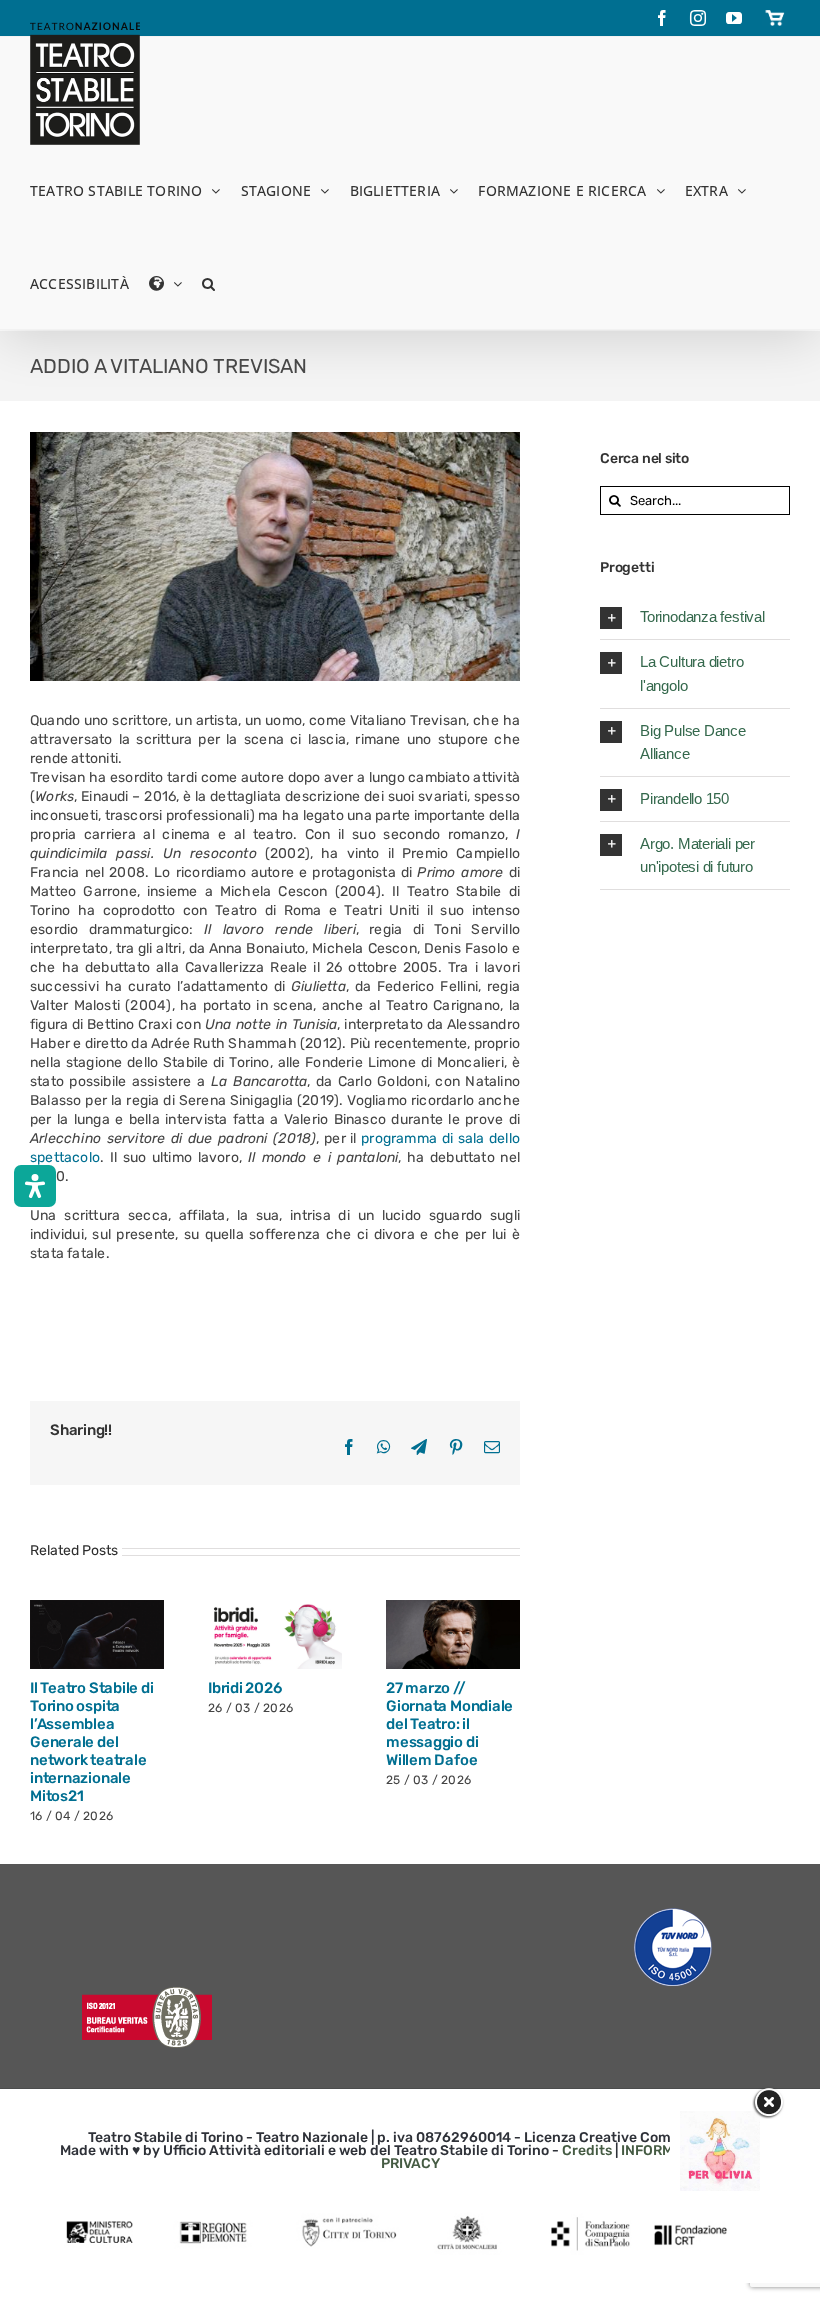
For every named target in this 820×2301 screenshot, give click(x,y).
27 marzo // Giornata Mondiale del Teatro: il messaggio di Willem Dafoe (449, 1724)
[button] (208, 282)
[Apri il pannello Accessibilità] (35, 1186)
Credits (587, 2150)
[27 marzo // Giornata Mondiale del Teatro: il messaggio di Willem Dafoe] (453, 1634)
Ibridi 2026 (245, 1688)
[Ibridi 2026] (275, 1634)
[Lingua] (165, 282)
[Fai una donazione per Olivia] (720, 2120)
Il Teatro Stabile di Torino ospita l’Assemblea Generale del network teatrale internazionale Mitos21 (92, 1742)
